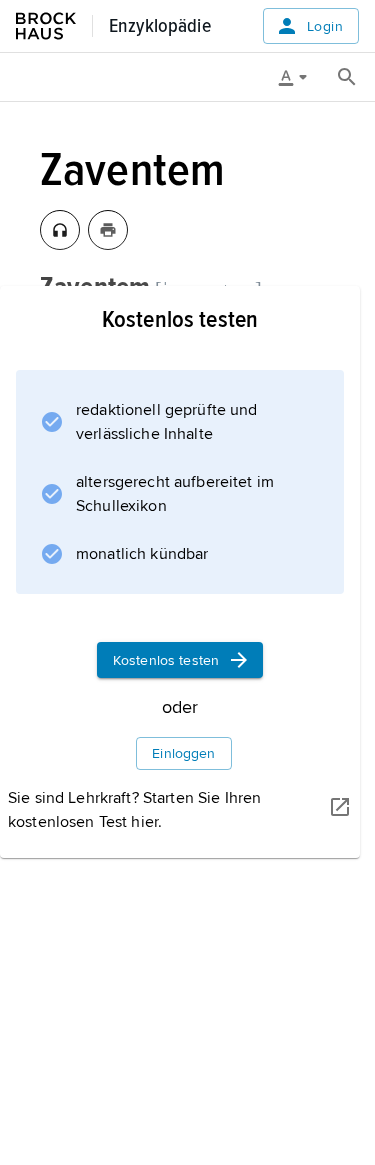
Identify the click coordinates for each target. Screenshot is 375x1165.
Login (325, 26)
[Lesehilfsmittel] (300, 77)
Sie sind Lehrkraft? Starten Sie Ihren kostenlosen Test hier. (134, 810)
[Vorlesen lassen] (60, 230)
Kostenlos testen (166, 660)
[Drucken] (108, 230)
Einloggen (183, 753)
